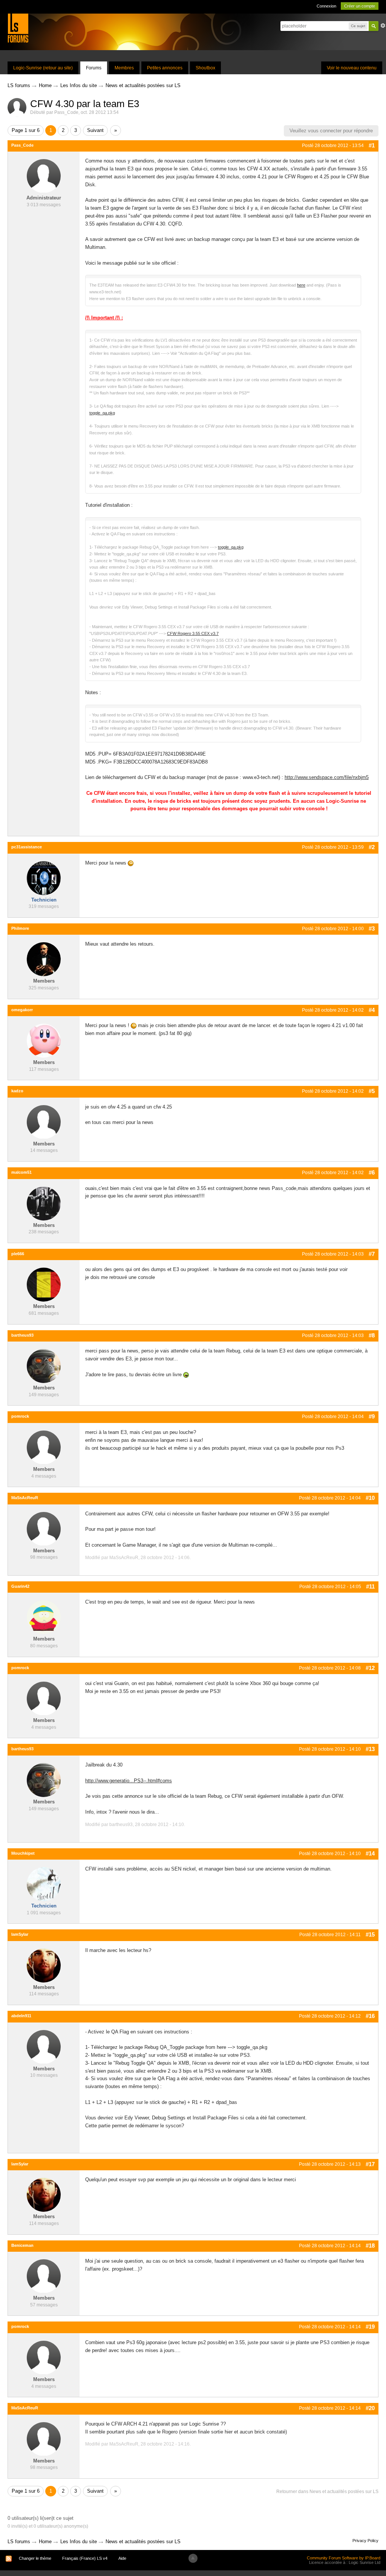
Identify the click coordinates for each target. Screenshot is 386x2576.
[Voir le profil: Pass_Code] (44, 176)
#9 (372, 1416)
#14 (370, 1853)
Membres (124, 68)
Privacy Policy (365, 2541)
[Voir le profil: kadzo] (44, 1122)
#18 (370, 2246)
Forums (94, 68)
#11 (370, 1586)
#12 (370, 1668)
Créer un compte (360, 6)
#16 (370, 2016)
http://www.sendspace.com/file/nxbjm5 (327, 777)
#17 (370, 2164)
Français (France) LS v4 (85, 2558)
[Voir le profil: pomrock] (44, 1447)
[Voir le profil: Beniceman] (44, 2276)
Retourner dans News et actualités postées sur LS (327, 2492)
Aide (122, 2558)
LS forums (19, 2541)
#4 (372, 1010)
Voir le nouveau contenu (352, 68)
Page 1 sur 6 (26, 130)
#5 (372, 1091)
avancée (383, 26)
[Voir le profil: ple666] (44, 1284)
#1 (372, 145)
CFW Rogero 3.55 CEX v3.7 (193, 633)
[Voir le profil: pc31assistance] (44, 878)
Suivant (95, 130)
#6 (372, 1172)
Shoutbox (205, 68)
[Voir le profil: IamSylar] (44, 1965)
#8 (372, 1335)
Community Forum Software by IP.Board (344, 2558)
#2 (372, 847)
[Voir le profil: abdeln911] (44, 2046)
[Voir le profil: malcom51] (44, 1203)
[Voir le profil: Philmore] (44, 959)
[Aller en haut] (193, 2558)
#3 (372, 928)
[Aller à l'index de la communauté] (18, 28)
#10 (370, 1498)
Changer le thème (35, 2558)
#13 (370, 1749)
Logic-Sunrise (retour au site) (43, 68)
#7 (372, 1254)
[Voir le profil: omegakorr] (44, 1040)
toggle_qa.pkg (102, 413)
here (301, 285)
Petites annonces (165, 68)
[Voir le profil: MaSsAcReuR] (44, 1528)
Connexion (326, 6)
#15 (370, 1934)
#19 (370, 2327)
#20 (370, 2408)
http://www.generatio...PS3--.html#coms (129, 1781)
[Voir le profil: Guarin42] (44, 1617)
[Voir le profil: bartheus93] (44, 1366)
